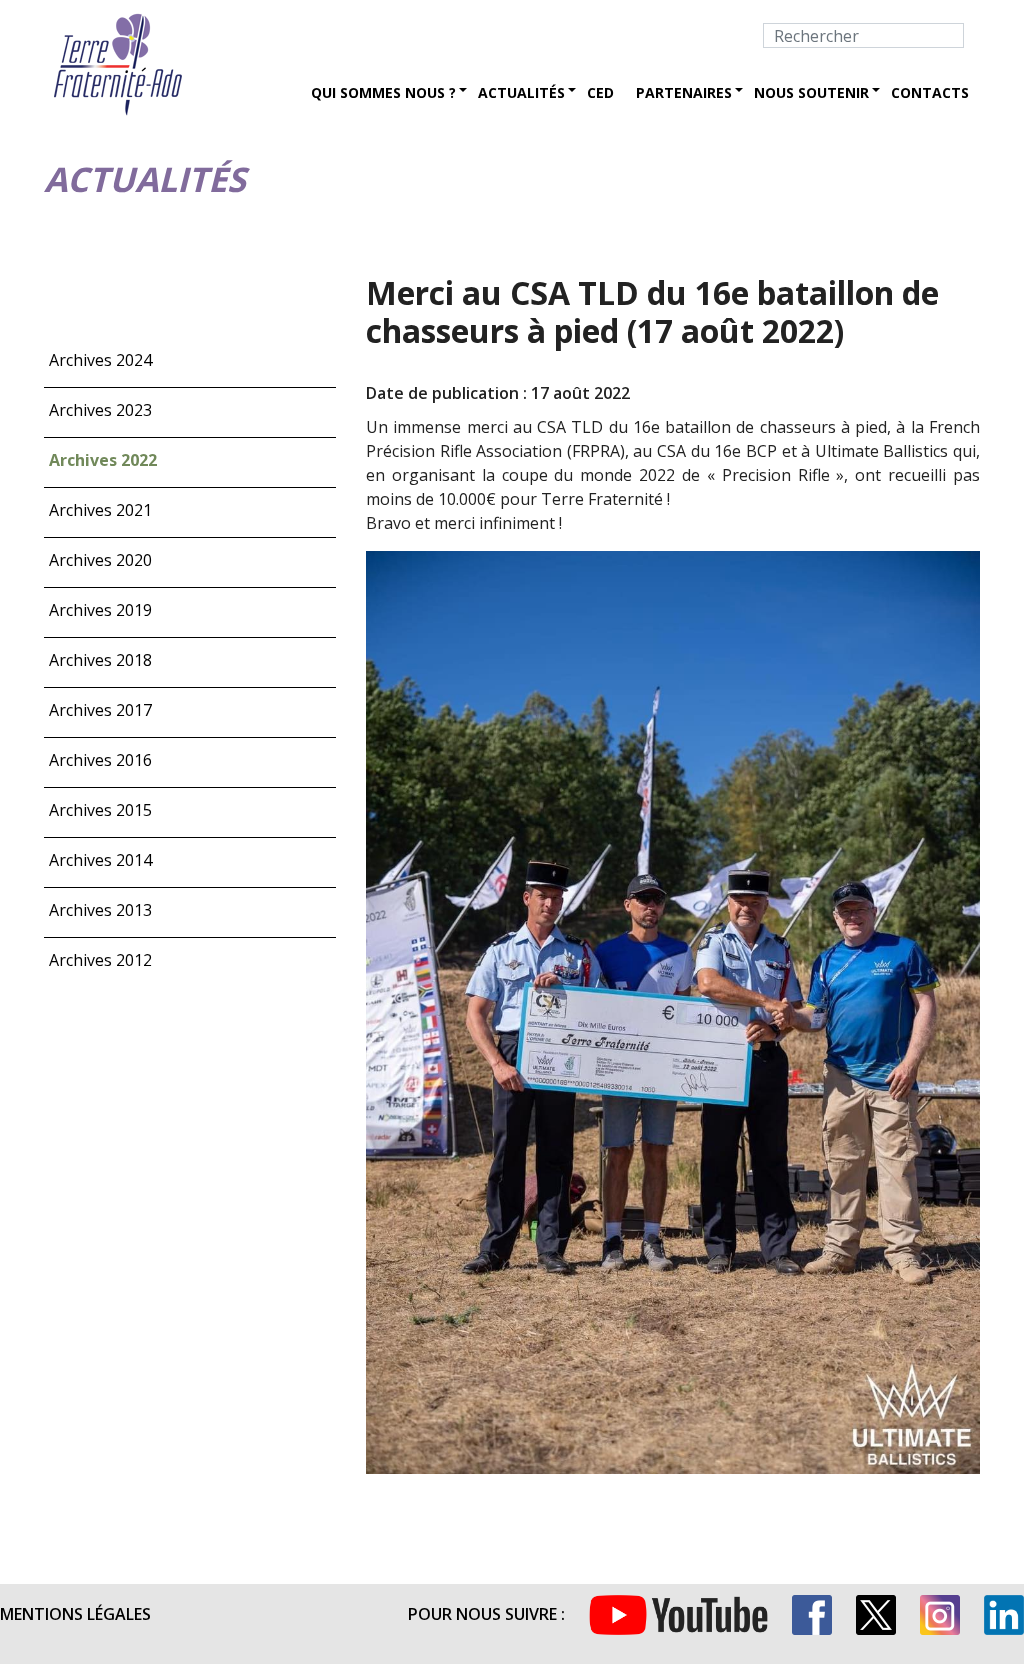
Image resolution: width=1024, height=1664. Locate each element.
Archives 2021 (100, 510)
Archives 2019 (100, 610)
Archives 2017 (100, 710)
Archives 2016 (100, 760)
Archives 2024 (100, 360)
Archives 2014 (100, 860)
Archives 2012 (100, 960)
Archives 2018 (100, 660)
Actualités (521, 92)
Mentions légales (75, 1614)
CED (600, 92)
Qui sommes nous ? (383, 92)
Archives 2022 (103, 460)
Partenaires (684, 92)
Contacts (930, 92)
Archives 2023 (100, 410)
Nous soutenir (811, 92)
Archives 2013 (100, 910)
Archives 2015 (100, 810)
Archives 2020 (100, 560)
